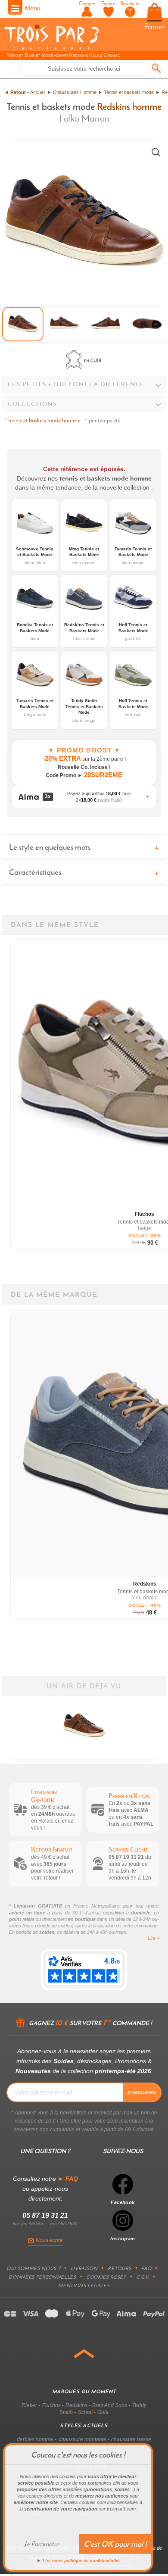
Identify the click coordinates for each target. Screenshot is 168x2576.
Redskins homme (129, 106)
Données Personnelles (42, 2277)
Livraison (84, 2268)
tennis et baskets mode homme (44, 420)
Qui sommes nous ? (33, 2268)
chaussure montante (82, 2439)
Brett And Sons (110, 2405)
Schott (85, 2412)
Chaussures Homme (75, 92)
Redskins (76, 2405)
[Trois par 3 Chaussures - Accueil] (51, 48)
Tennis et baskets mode (129, 92)
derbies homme (35, 2439)
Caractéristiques (35, 872)
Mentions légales (84, 2286)
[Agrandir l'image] (156, 152)
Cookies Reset (106, 2277)
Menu (33, 8)
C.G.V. (143, 2277)
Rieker (29, 2405)
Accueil (38, 92)
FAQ (146, 2268)
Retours (120, 2268)
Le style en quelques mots (50, 847)
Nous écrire (49, 2240)
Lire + (154, 1938)
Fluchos (51, 2405)
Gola (103, 2412)
